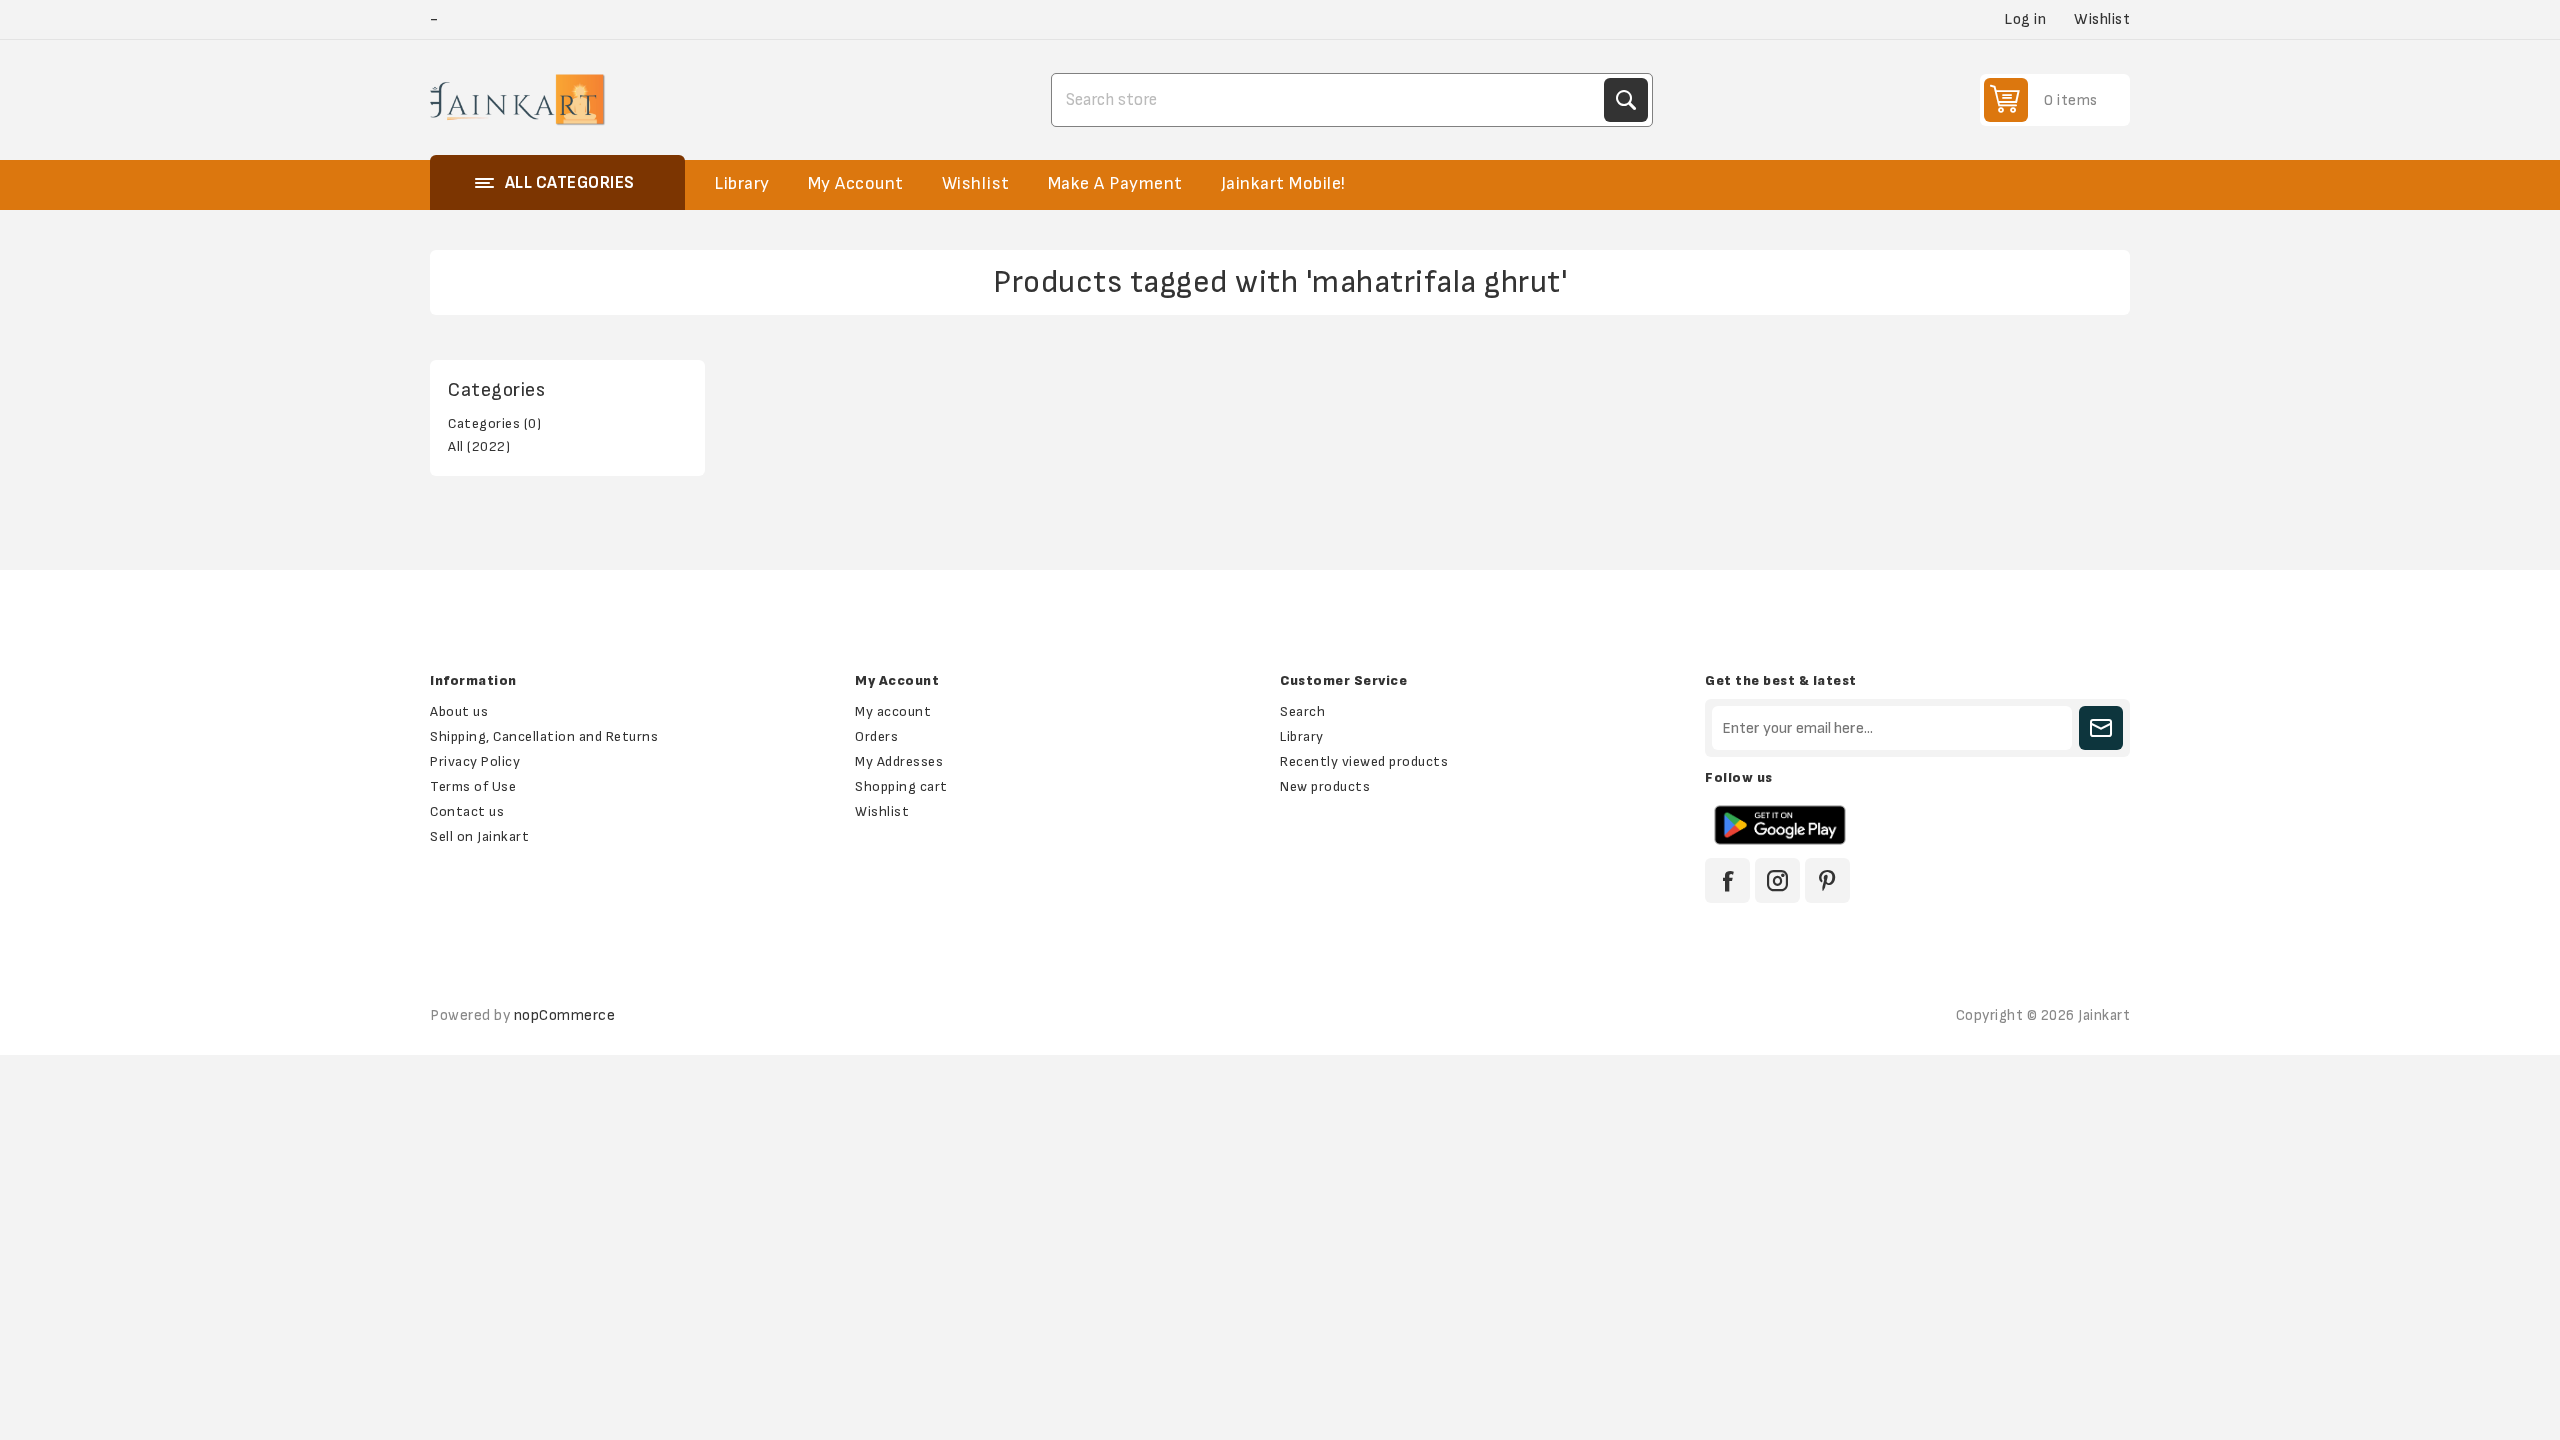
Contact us (467, 811)
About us (459, 711)
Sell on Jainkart (479, 836)
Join (2101, 728)
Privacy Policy (475, 761)
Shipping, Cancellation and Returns (544, 736)
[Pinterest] (1827, 880)
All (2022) (479, 446)
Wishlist (882, 811)
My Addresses (899, 761)
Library (1302, 736)
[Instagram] (1777, 880)
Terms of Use (473, 786)
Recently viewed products (1364, 761)
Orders (876, 736)
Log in (2025, 19)
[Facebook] (1727, 880)
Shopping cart (901, 786)
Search (1626, 100)
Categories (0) (494, 423)
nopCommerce (565, 1015)
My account (893, 711)
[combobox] (1330, 100)
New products (1325, 786)
